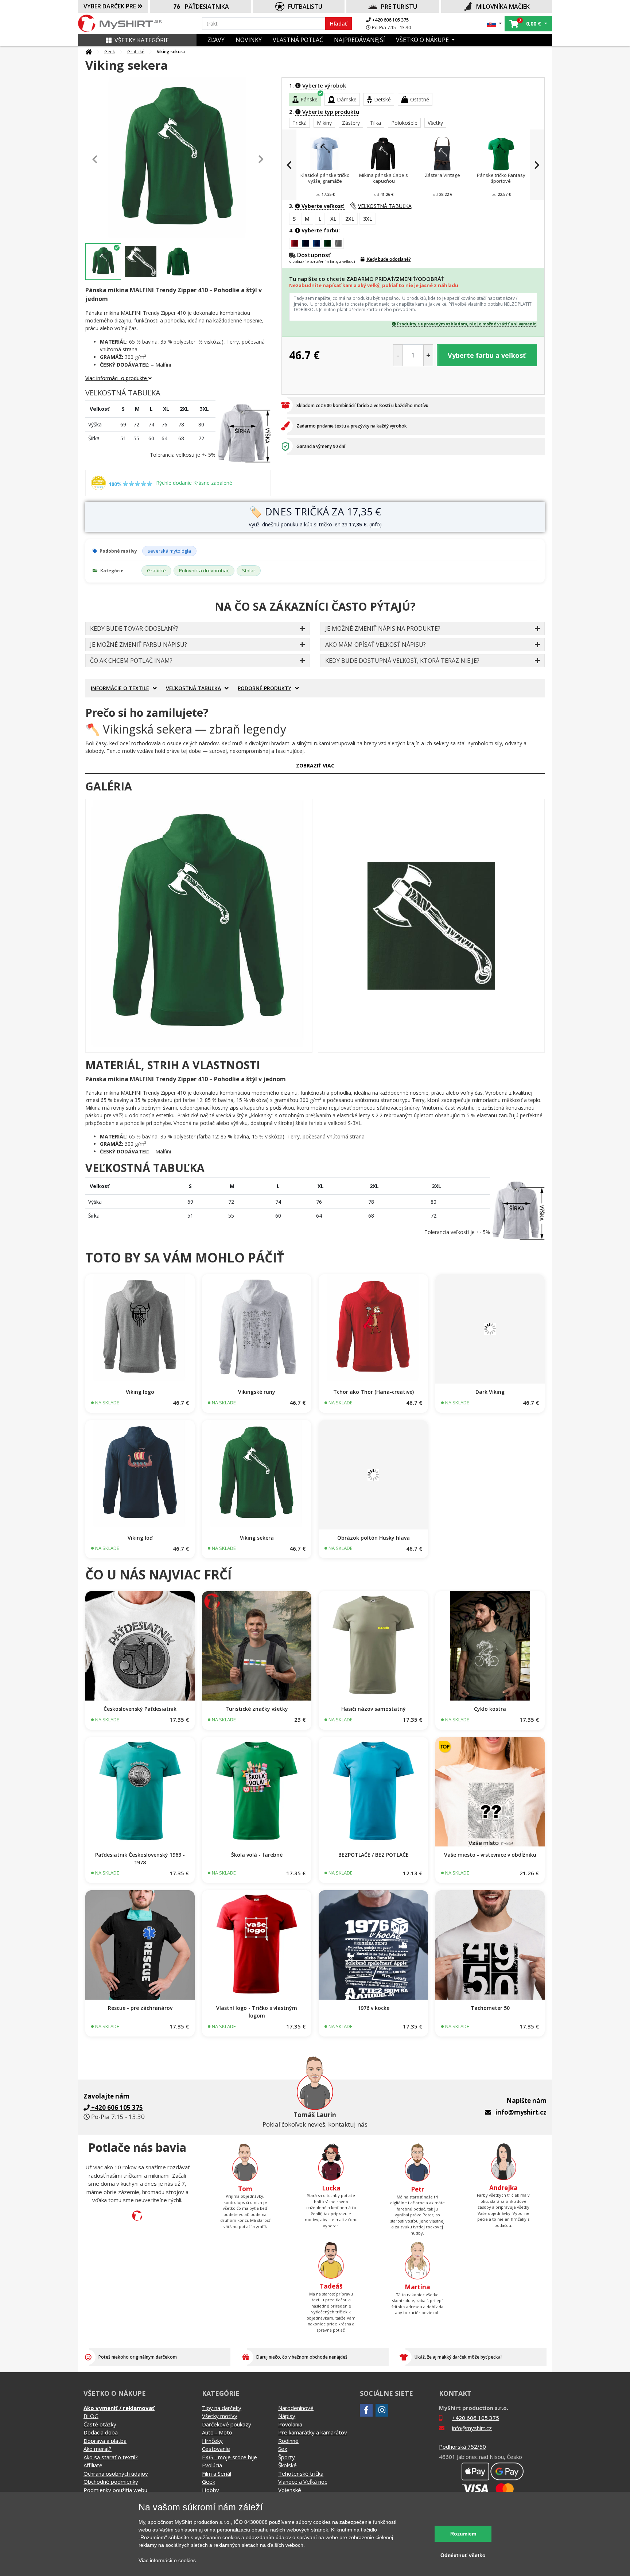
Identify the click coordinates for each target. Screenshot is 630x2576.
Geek (110, 52)
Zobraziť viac (315, 765)
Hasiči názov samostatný (374, 1709)
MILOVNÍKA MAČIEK (503, 7)
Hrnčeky (212, 2441)
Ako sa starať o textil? (111, 2457)
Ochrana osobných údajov (116, 2473)
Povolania (290, 2424)
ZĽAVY (216, 40)
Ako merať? (98, 2449)
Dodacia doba (101, 2432)
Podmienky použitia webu (115, 2490)
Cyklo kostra (490, 1709)
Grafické (136, 52)
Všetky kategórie (142, 40)
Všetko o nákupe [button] (423, 40)
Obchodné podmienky (111, 2482)
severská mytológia (169, 551)
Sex (283, 2449)
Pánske (309, 99)
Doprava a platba (105, 2441)
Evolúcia (212, 2465)
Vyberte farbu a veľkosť (487, 355)
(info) (376, 524)
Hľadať (339, 24)
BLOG (91, 2416)
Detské (382, 99)
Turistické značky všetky (257, 1709)
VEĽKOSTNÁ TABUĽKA (385, 206)
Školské (287, 2465)
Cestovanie (216, 2449)
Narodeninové (296, 2408)
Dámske (347, 99)
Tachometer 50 (490, 2008)
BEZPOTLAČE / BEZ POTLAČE (374, 1855)
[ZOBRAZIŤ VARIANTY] (140, 1329)
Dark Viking (490, 1392)
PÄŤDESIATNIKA (207, 7)
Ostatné (420, 99)
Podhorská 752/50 (462, 2447)
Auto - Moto (217, 2432)
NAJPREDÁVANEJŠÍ (359, 40)
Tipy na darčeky (222, 2408)
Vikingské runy (257, 1392)
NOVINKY (249, 40)
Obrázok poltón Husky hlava (374, 1538)
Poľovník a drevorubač (204, 570)
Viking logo (140, 1392)
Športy (287, 2457)
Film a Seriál (217, 2473)
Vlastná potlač (298, 40)
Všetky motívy (220, 2416)
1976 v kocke (374, 2008)
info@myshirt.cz (521, 2112)
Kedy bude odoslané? (388, 259)
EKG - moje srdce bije (230, 2457)
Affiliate (93, 2465)
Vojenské (290, 2490)
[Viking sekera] (199, 926)
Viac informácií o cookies (167, 2560)
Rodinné (288, 2441)
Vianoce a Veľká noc (303, 2482)
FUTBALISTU (305, 7)
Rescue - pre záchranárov (140, 2008)
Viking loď (140, 1538)
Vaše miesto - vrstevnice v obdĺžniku (490, 1855)
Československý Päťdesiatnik (140, 1709)
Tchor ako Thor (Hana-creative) (374, 1392)
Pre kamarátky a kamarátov (313, 2432)
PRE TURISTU (399, 7)
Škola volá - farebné (257, 1855)
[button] (495, 24)
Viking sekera (257, 1538)
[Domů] (89, 52)
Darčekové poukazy (227, 2424)
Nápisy (287, 2416)
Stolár (249, 570)
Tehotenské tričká (301, 2473)
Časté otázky (100, 2424)
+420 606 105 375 (390, 20)
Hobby (211, 2490)
